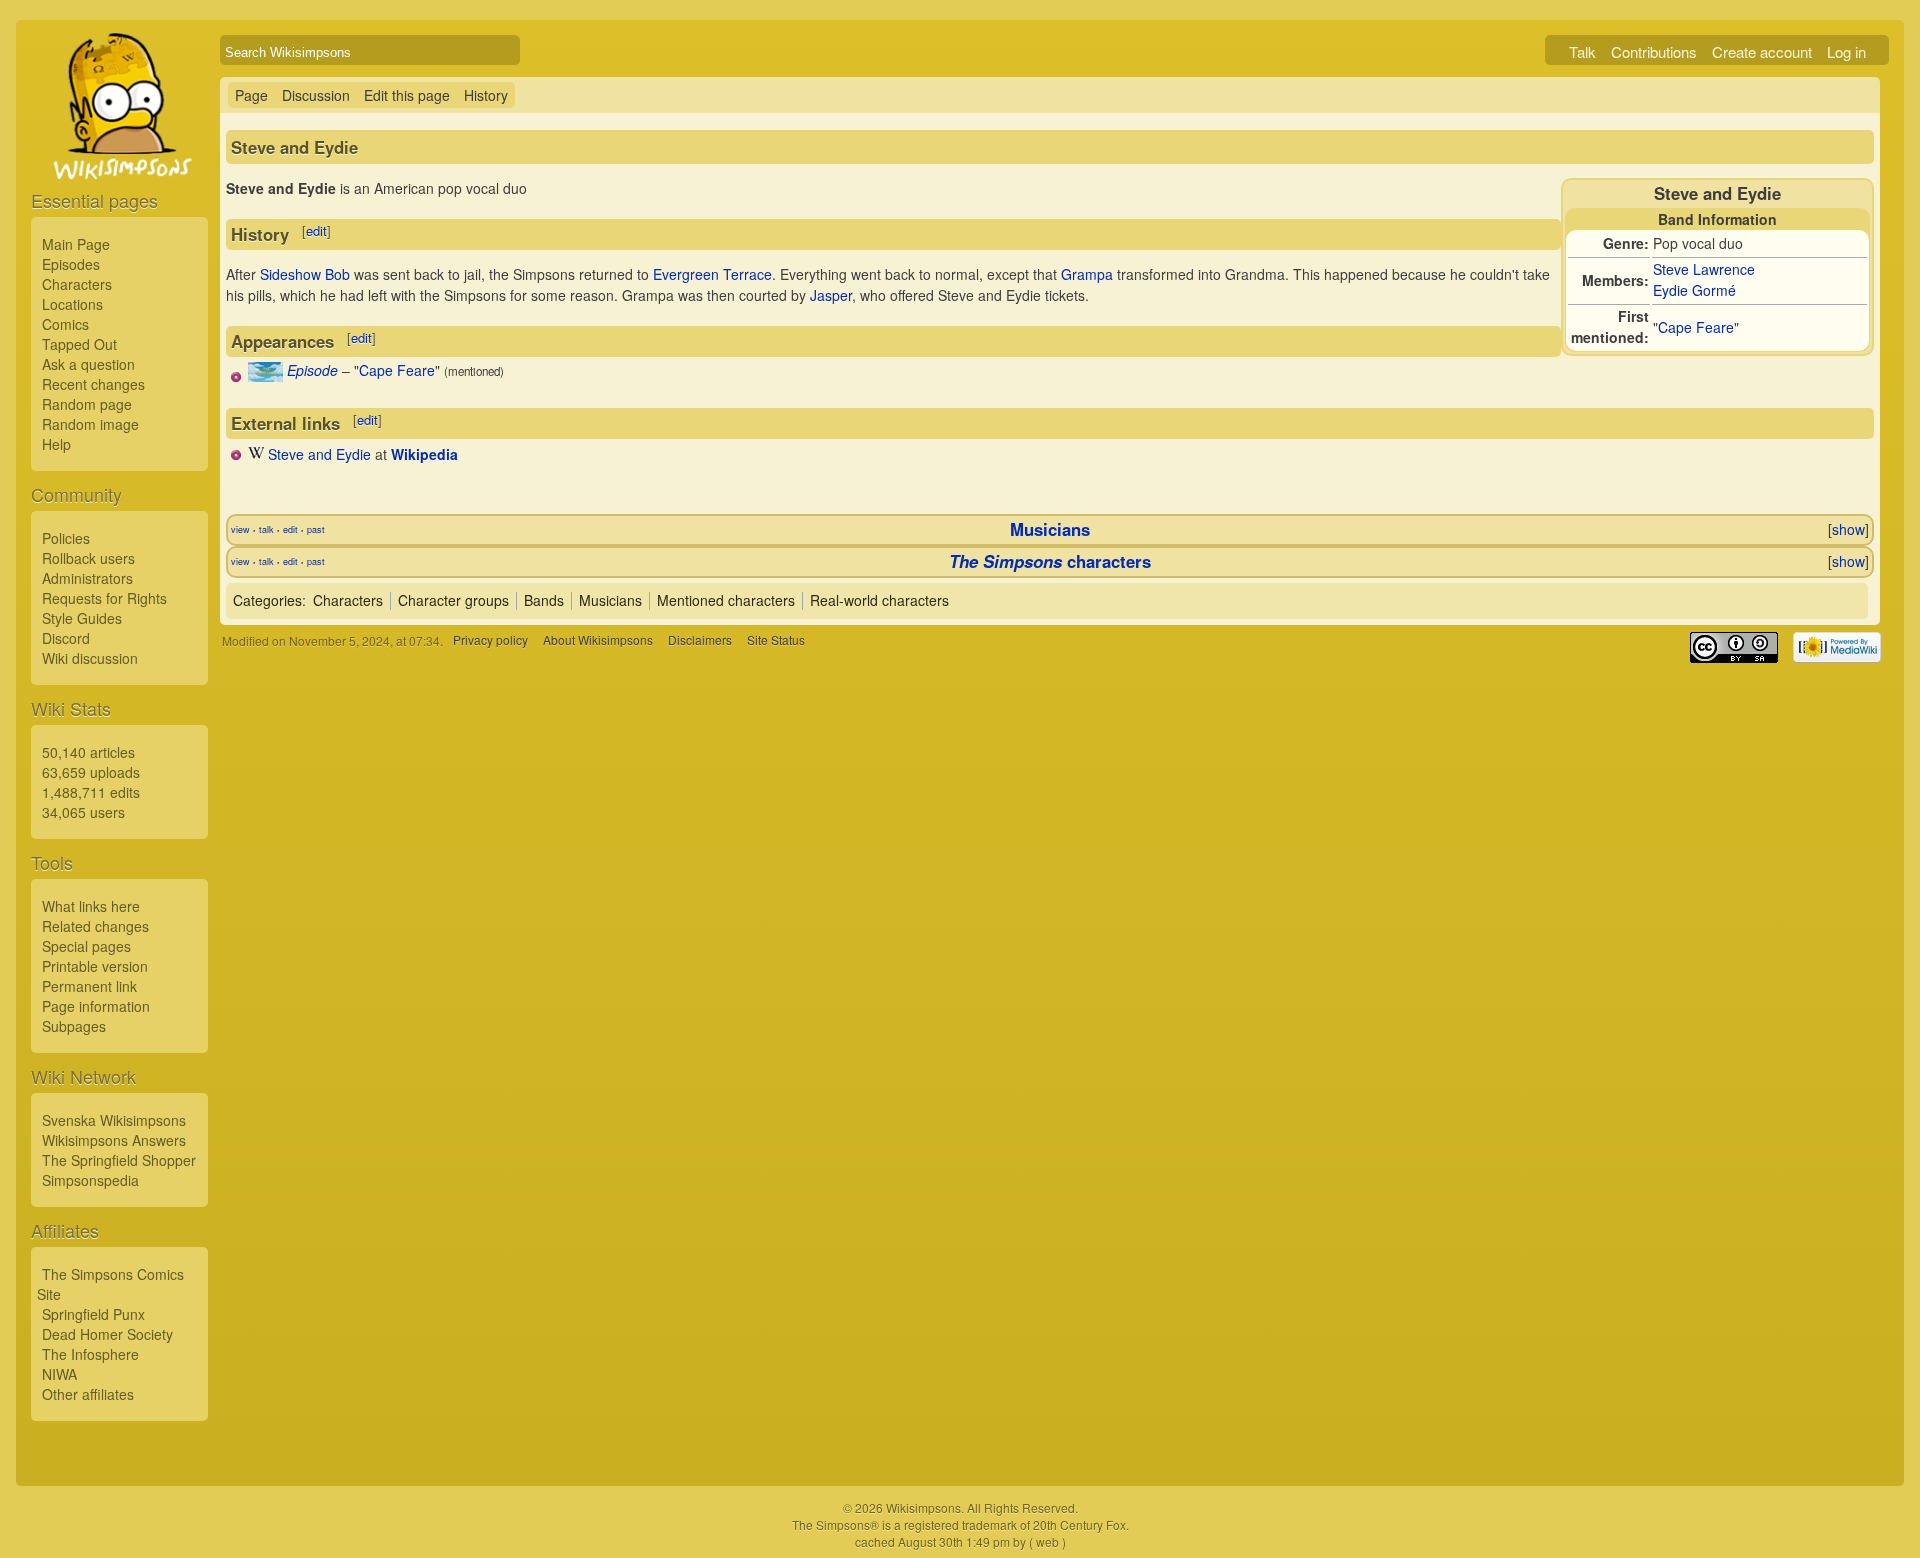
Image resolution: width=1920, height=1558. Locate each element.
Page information (96, 1006)
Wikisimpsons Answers (114, 1140)
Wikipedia (424, 454)
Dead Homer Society (107, 1334)
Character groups (453, 600)
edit (316, 230)
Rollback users (88, 558)
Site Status (776, 640)
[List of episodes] (265, 376)
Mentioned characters (726, 600)
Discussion (316, 95)
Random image (90, 424)
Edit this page (407, 95)
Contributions (1654, 51)
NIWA (59, 1374)
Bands (544, 600)
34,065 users (83, 812)
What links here (91, 906)
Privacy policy (490, 640)
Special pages (86, 946)
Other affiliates (88, 1394)
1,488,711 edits (91, 792)
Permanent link (89, 986)
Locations (72, 304)
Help (56, 444)
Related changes (95, 926)
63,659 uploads (91, 772)
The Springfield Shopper (119, 1160)
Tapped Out (79, 344)
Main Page (76, 244)
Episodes (71, 264)
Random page (87, 404)
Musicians (1050, 529)
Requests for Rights (104, 598)
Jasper (831, 295)
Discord (66, 638)
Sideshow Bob (305, 274)
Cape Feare (1696, 327)
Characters (77, 284)
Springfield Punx (93, 1314)
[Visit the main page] (119, 152)
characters (1050, 561)
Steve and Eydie (319, 454)
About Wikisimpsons (598, 640)
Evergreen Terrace (712, 274)
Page (251, 95)
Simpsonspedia (90, 1180)
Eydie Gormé (1694, 290)
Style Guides (82, 618)
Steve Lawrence (1704, 269)
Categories (267, 600)
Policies (66, 538)
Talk (1582, 51)
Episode (312, 370)
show (1848, 529)
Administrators (87, 578)
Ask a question (88, 364)
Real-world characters (879, 600)
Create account (1762, 51)
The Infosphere (90, 1354)
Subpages (74, 1026)
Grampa (1087, 274)
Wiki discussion (90, 658)
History (486, 95)
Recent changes (93, 384)
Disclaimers (700, 640)
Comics (65, 324)
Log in (1846, 51)
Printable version (95, 966)
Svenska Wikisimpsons (114, 1120)
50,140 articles (88, 752)
